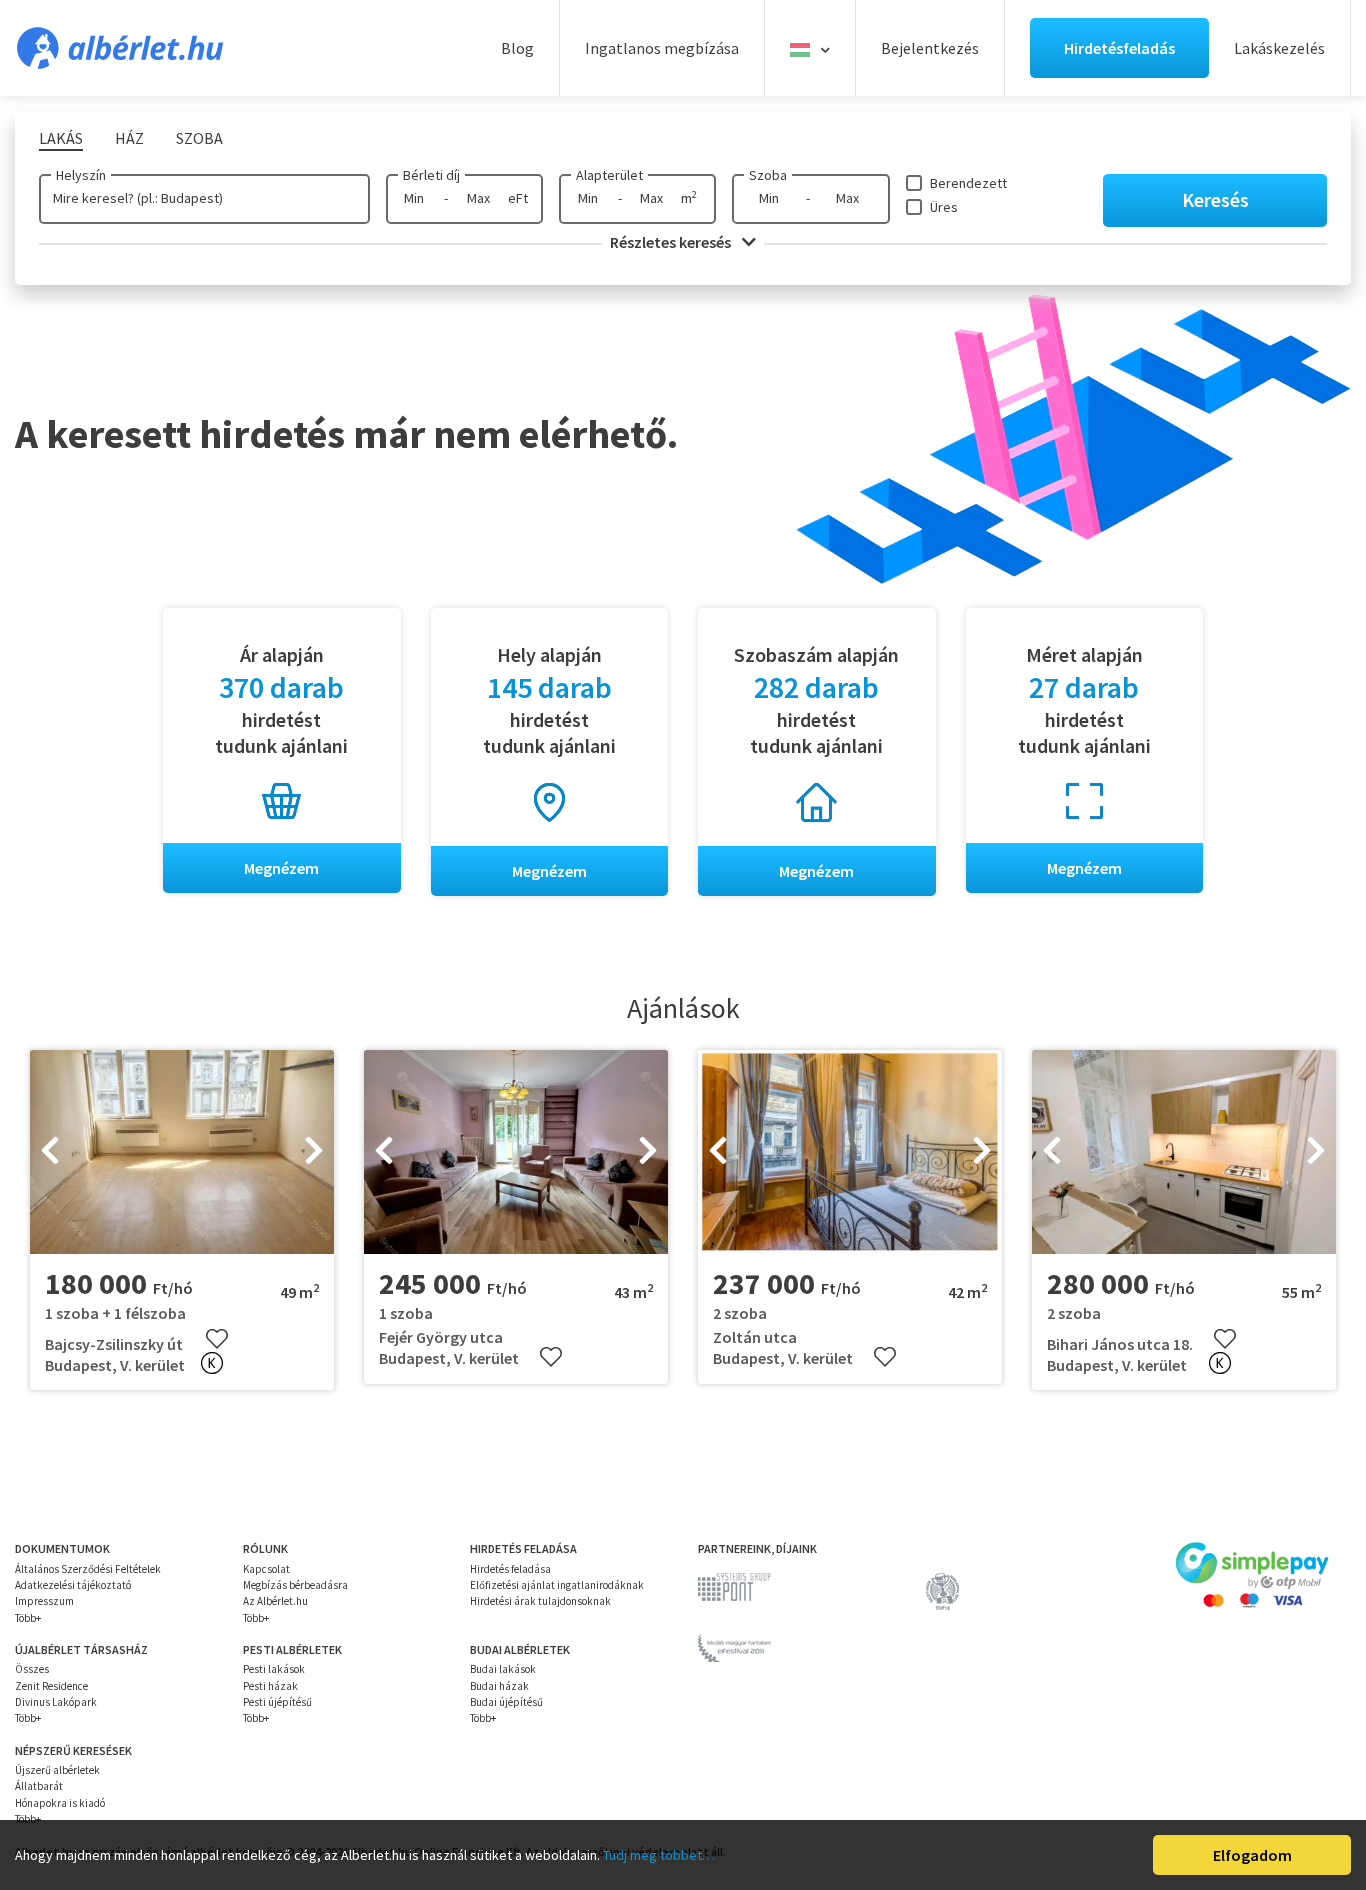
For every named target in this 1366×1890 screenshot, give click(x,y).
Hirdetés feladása (510, 1569)
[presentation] (50, 1152)
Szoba (768, 175)
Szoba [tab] (199, 138)
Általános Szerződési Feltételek (88, 1569)
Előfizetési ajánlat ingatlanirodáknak (557, 1585)
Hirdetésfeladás (1119, 48)
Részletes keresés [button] (672, 242)
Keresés (1215, 199)
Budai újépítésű (506, 1702)
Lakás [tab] (61, 138)
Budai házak (499, 1686)
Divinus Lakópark (56, 1702)
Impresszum (44, 1601)
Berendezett (968, 183)
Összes (32, 1669)
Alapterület (609, 175)
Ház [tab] (129, 138)
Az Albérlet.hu (275, 1601)
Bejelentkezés (930, 48)
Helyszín (81, 175)
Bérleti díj (431, 175)
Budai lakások (503, 1669)
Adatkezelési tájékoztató (73, 1585)
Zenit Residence (51, 1686)
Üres (944, 207)
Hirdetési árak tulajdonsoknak (540, 1601)
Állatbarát (39, 1786)
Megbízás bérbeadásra (295, 1585)
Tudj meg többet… (659, 1855)
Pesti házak (270, 1686)
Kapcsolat (266, 1569)
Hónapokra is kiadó (60, 1803)
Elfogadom (1252, 1855)
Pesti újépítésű (277, 1702)
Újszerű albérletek (57, 1770)
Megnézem (281, 868)
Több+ (28, 1618)
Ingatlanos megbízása (662, 48)
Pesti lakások (274, 1669)
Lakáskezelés (1279, 48)
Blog (517, 48)
